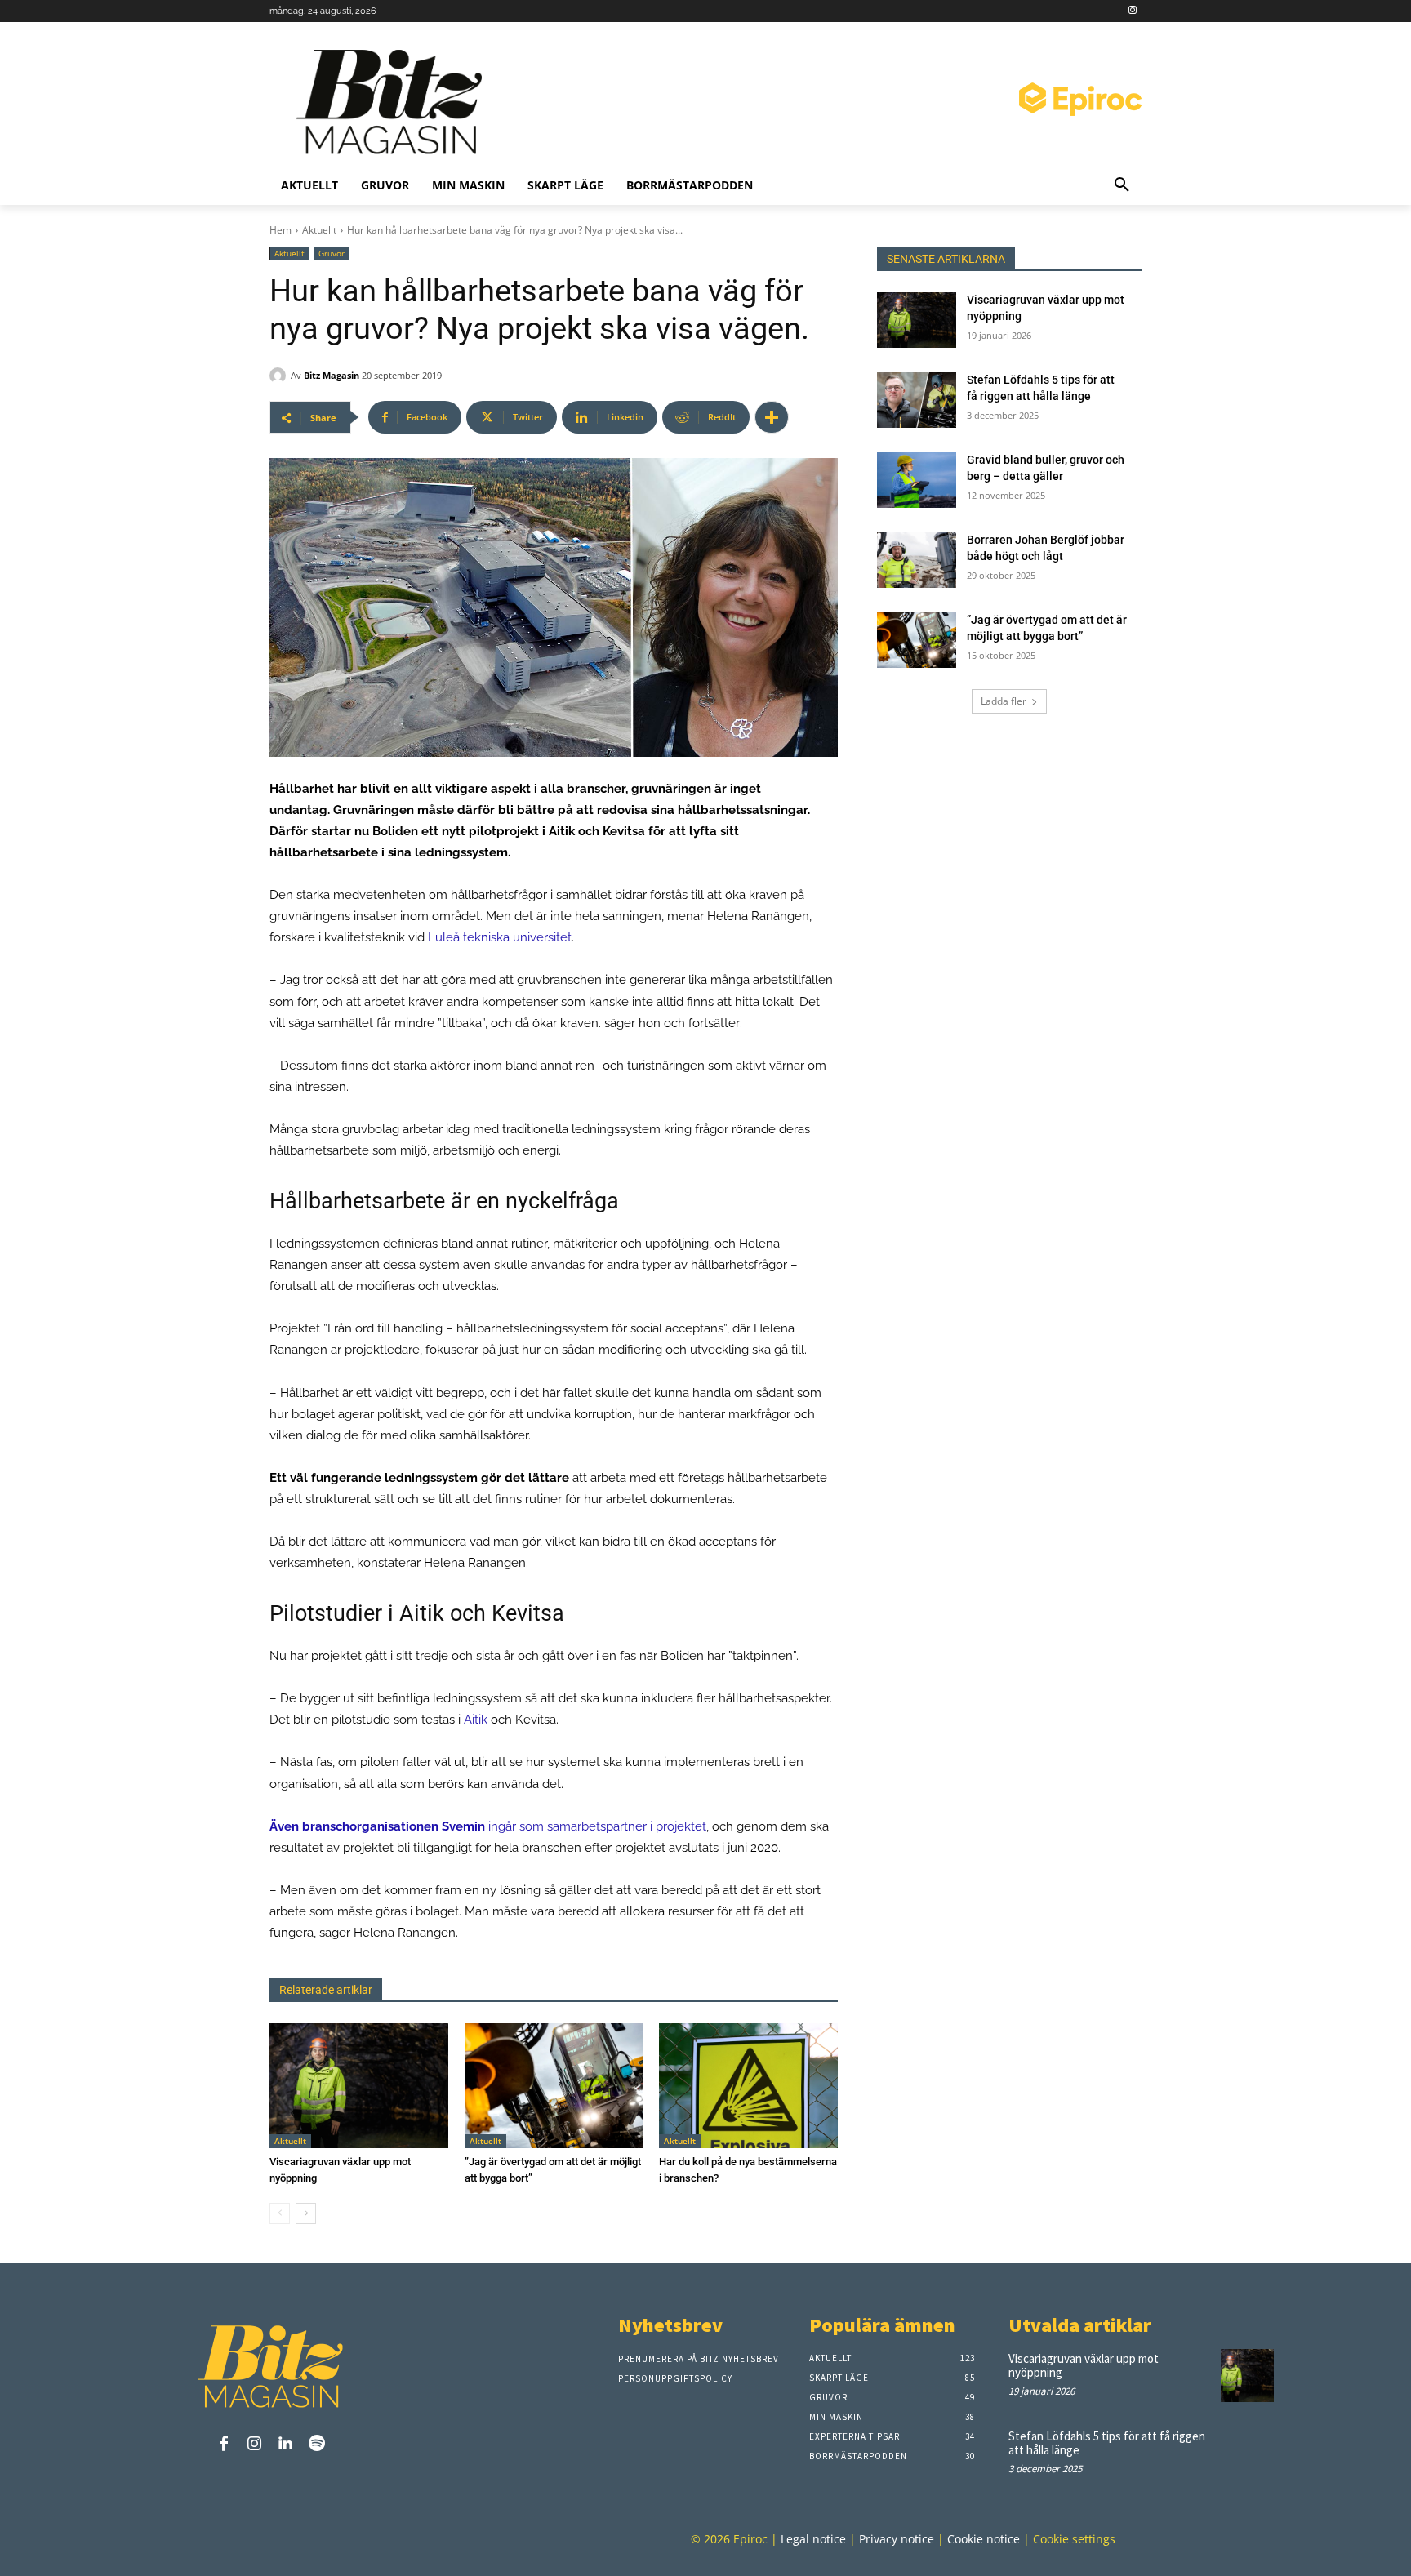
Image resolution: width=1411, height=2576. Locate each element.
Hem (280, 230)
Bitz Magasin (332, 375)
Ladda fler (1004, 701)
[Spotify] (317, 2445)
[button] (1122, 185)
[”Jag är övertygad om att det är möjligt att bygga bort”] (554, 2086)
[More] (772, 417)
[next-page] (306, 2213)
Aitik (476, 1720)
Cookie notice (984, 2539)
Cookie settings (1074, 2539)
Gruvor (332, 253)
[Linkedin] (286, 2445)
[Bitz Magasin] (280, 376)
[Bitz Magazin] (395, 102)
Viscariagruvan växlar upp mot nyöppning (1084, 2365)
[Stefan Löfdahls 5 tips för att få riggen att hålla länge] (917, 400)
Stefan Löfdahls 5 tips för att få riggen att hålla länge (1107, 2443)
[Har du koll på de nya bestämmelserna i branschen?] (748, 2086)
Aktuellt (319, 230)
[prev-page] (280, 2213)
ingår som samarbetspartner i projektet (488, 1826)
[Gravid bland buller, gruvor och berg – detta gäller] (917, 480)
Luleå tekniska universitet (500, 937)
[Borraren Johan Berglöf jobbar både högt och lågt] (917, 560)
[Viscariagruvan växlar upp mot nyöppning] (359, 2086)
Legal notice (813, 2539)
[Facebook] (224, 2445)
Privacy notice (897, 2539)
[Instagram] (1132, 11)
